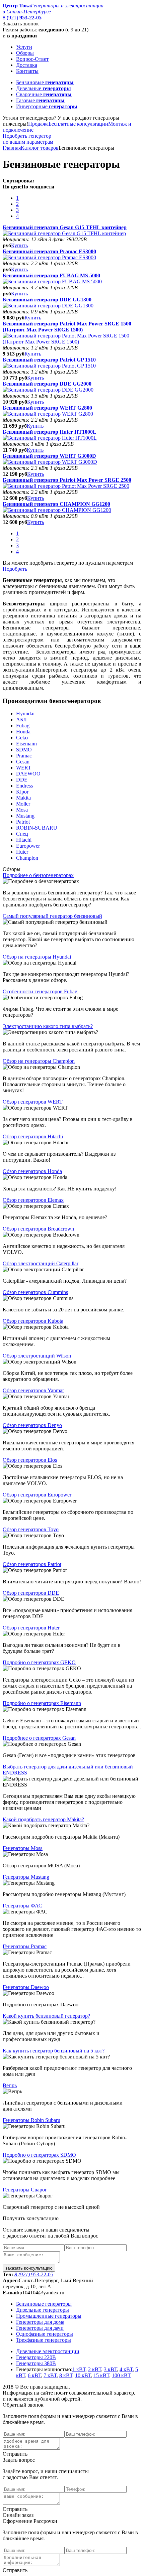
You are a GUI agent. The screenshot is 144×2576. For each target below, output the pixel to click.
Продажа (38, 124)
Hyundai (25, 713)
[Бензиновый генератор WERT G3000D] (50, 462)
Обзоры (25, 53)
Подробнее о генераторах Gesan (39, 1738)
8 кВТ (66, 2375)
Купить (19, 245)
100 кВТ (121, 2375)
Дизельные (44, 88)
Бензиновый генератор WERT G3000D (49, 456)
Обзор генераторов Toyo (31, 1529)
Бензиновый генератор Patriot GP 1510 (49, 360)
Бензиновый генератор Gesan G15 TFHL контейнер (65, 227)
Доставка (27, 65)
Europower (28, 846)
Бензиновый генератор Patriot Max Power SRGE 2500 (67, 480)
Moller (23, 804)
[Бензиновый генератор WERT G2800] (48, 414)
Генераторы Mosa (23, 1848)
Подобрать (15, 569)
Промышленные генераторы (49, 2316)
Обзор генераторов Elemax (33, 1200)
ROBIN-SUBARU (37, 828)
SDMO (24, 750)
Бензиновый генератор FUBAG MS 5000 (51, 275)
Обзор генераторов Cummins (35, 1292)
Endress (24, 786)
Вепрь (10, 2085)
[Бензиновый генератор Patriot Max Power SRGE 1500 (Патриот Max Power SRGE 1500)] (72, 342)
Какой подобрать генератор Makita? (43, 1819)
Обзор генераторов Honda (32, 1171)
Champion (27, 858)
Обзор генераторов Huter (31, 1628)
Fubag (23, 726)
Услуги (24, 47)
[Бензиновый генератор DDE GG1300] (48, 306)
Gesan (23, 762)
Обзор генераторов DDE (31, 1593)
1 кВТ (79, 2369)
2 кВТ (95, 2369)
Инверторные (47, 106)
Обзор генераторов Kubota (33, 1321)
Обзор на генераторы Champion (39, 1061)
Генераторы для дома (40, 2322)
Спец (22, 834)
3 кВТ (110, 2369)
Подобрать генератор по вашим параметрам (28, 139)
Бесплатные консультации (78, 124)
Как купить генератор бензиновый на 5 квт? (54, 2051)
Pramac (24, 756)
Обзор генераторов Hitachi (33, 1136)
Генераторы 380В (36, 2363)
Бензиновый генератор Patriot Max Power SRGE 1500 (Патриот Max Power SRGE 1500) (67, 327)
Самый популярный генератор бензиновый (52, 916)
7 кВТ (50, 2375)
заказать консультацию (29, 2268)
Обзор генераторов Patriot (32, 1564)
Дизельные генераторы (43, 2310)
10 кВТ (83, 2375)
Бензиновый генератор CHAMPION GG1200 (56, 504)
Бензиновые (45, 82)
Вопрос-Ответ (32, 59)
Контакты (27, 71)
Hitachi (24, 840)
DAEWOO (28, 774)
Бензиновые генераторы (44, 2304)
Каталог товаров (40, 148)
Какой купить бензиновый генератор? (46, 2016)
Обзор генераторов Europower (37, 1495)
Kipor (22, 792)
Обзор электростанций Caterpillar (41, 1263)
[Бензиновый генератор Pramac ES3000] (49, 257)
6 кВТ (34, 2375)
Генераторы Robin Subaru (31, 2120)
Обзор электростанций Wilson (37, 1356)
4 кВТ (126, 2369)
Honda (23, 732)
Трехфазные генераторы (44, 2340)
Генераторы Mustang (26, 1877)
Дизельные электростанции (48, 2351)
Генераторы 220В (36, 2357)
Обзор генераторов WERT (33, 1102)
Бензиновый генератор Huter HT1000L (50, 432)
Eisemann (26, 744)
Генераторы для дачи (40, 2328)
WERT (24, 768)
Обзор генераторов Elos (30, 1460)
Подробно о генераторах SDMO (39, 2155)
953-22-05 (34, 2274)
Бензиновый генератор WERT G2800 (47, 408)
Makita (23, 798)
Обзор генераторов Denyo (32, 1425)
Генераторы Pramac (25, 1946)
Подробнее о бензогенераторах (38, 875)
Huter (22, 852)
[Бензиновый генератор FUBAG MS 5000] (52, 281)
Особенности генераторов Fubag (40, 991)
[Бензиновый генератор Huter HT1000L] (50, 438)
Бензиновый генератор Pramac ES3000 (49, 251)
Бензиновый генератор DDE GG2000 (47, 384)
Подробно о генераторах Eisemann (42, 1703)
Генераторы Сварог (25, 2190)
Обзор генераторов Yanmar (33, 1390)
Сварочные (44, 94)
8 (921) (22, 18)
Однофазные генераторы (45, 2334)
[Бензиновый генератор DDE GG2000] (48, 390)
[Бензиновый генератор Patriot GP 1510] (49, 366)
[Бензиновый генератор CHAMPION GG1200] (57, 510)
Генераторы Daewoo (26, 1987)
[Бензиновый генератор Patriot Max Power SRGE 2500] (66, 486)
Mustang (25, 816)
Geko (22, 738)
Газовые (40, 100)
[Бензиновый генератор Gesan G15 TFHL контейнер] (64, 233)
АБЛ (21, 720)
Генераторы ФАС (22, 1906)
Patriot (23, 822)
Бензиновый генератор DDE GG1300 (47, 300)
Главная (12, 148)
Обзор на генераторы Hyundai (37, 957)
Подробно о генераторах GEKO (39, 1662)
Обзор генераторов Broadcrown (38, 1229)
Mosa (22, 810)
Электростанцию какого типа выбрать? (48, 1026)
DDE (22, 780)
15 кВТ (101, 2375)
